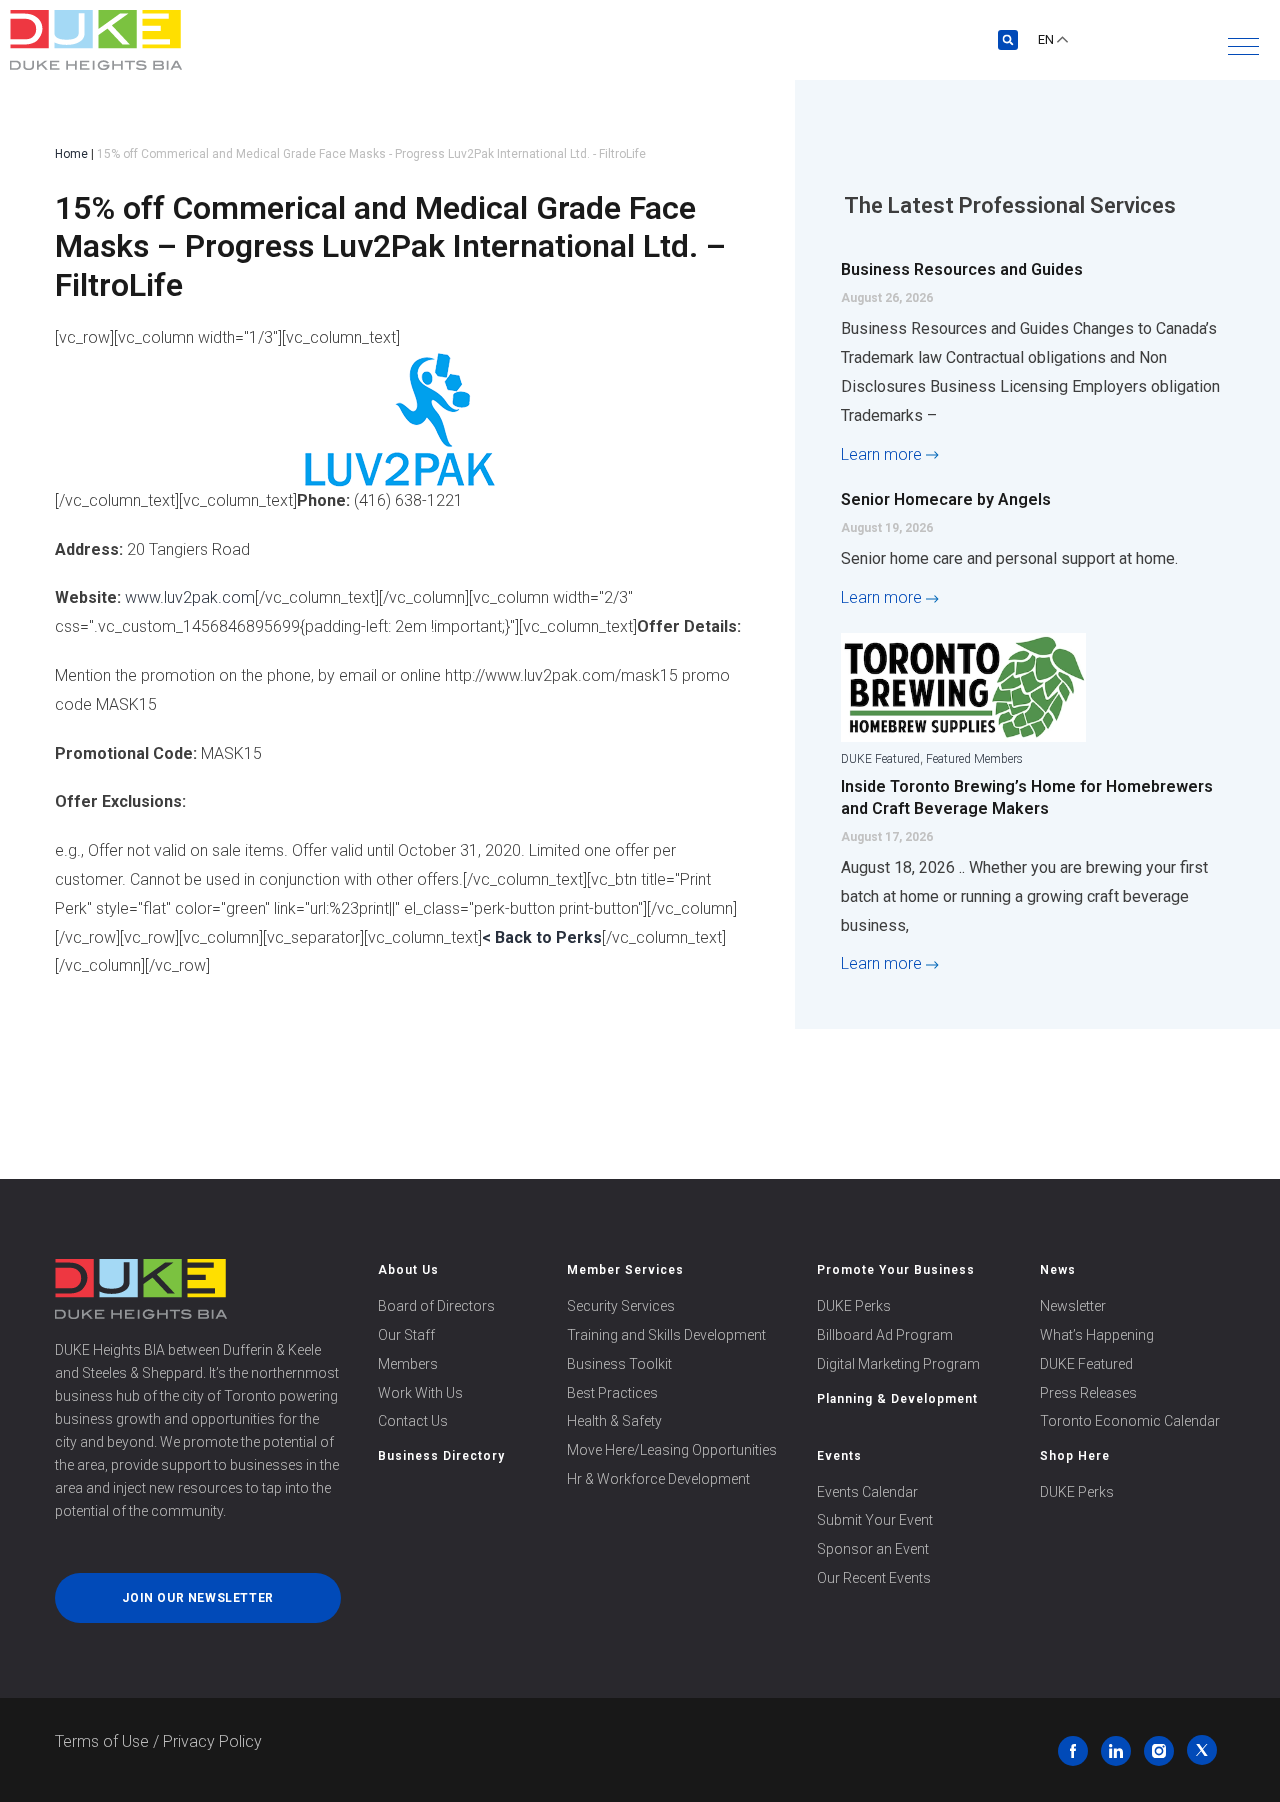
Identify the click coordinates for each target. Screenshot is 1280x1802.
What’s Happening (1097, 1335)
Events (839, 1456)
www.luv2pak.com (190, 597)
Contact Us (413, 1421)
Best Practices (612, 1393)
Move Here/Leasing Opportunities (672, 1450)
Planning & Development (897, 1399)
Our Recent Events (874, 1578)
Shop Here (1075, 1456)
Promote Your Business (896, 1270)
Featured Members (974, 759)
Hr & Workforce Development (658, 1479)
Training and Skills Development (666, 1335)
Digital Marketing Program (898, 1364)
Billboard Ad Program (885, 1335)
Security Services (621, 1306)
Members (408, 1364)
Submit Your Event (875, 1520)
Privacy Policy (212, 1741)
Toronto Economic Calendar (1130, 1421)
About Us (408, 1270)
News (1058, 1270)
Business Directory (441, 1456)
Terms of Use (102, 1741)
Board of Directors (436, 1306)
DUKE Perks (854, 1306)
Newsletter (1073, 1306)
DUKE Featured (880, 759)
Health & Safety (614, 1421)
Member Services (625, 1270)
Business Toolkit (619, 1364)
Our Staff (406, 1335)
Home (71, 154)
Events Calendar (867, 1492)
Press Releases (1088, 1393)
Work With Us (420, 1393)
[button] (1243, 46)
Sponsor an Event (873, 1549)
